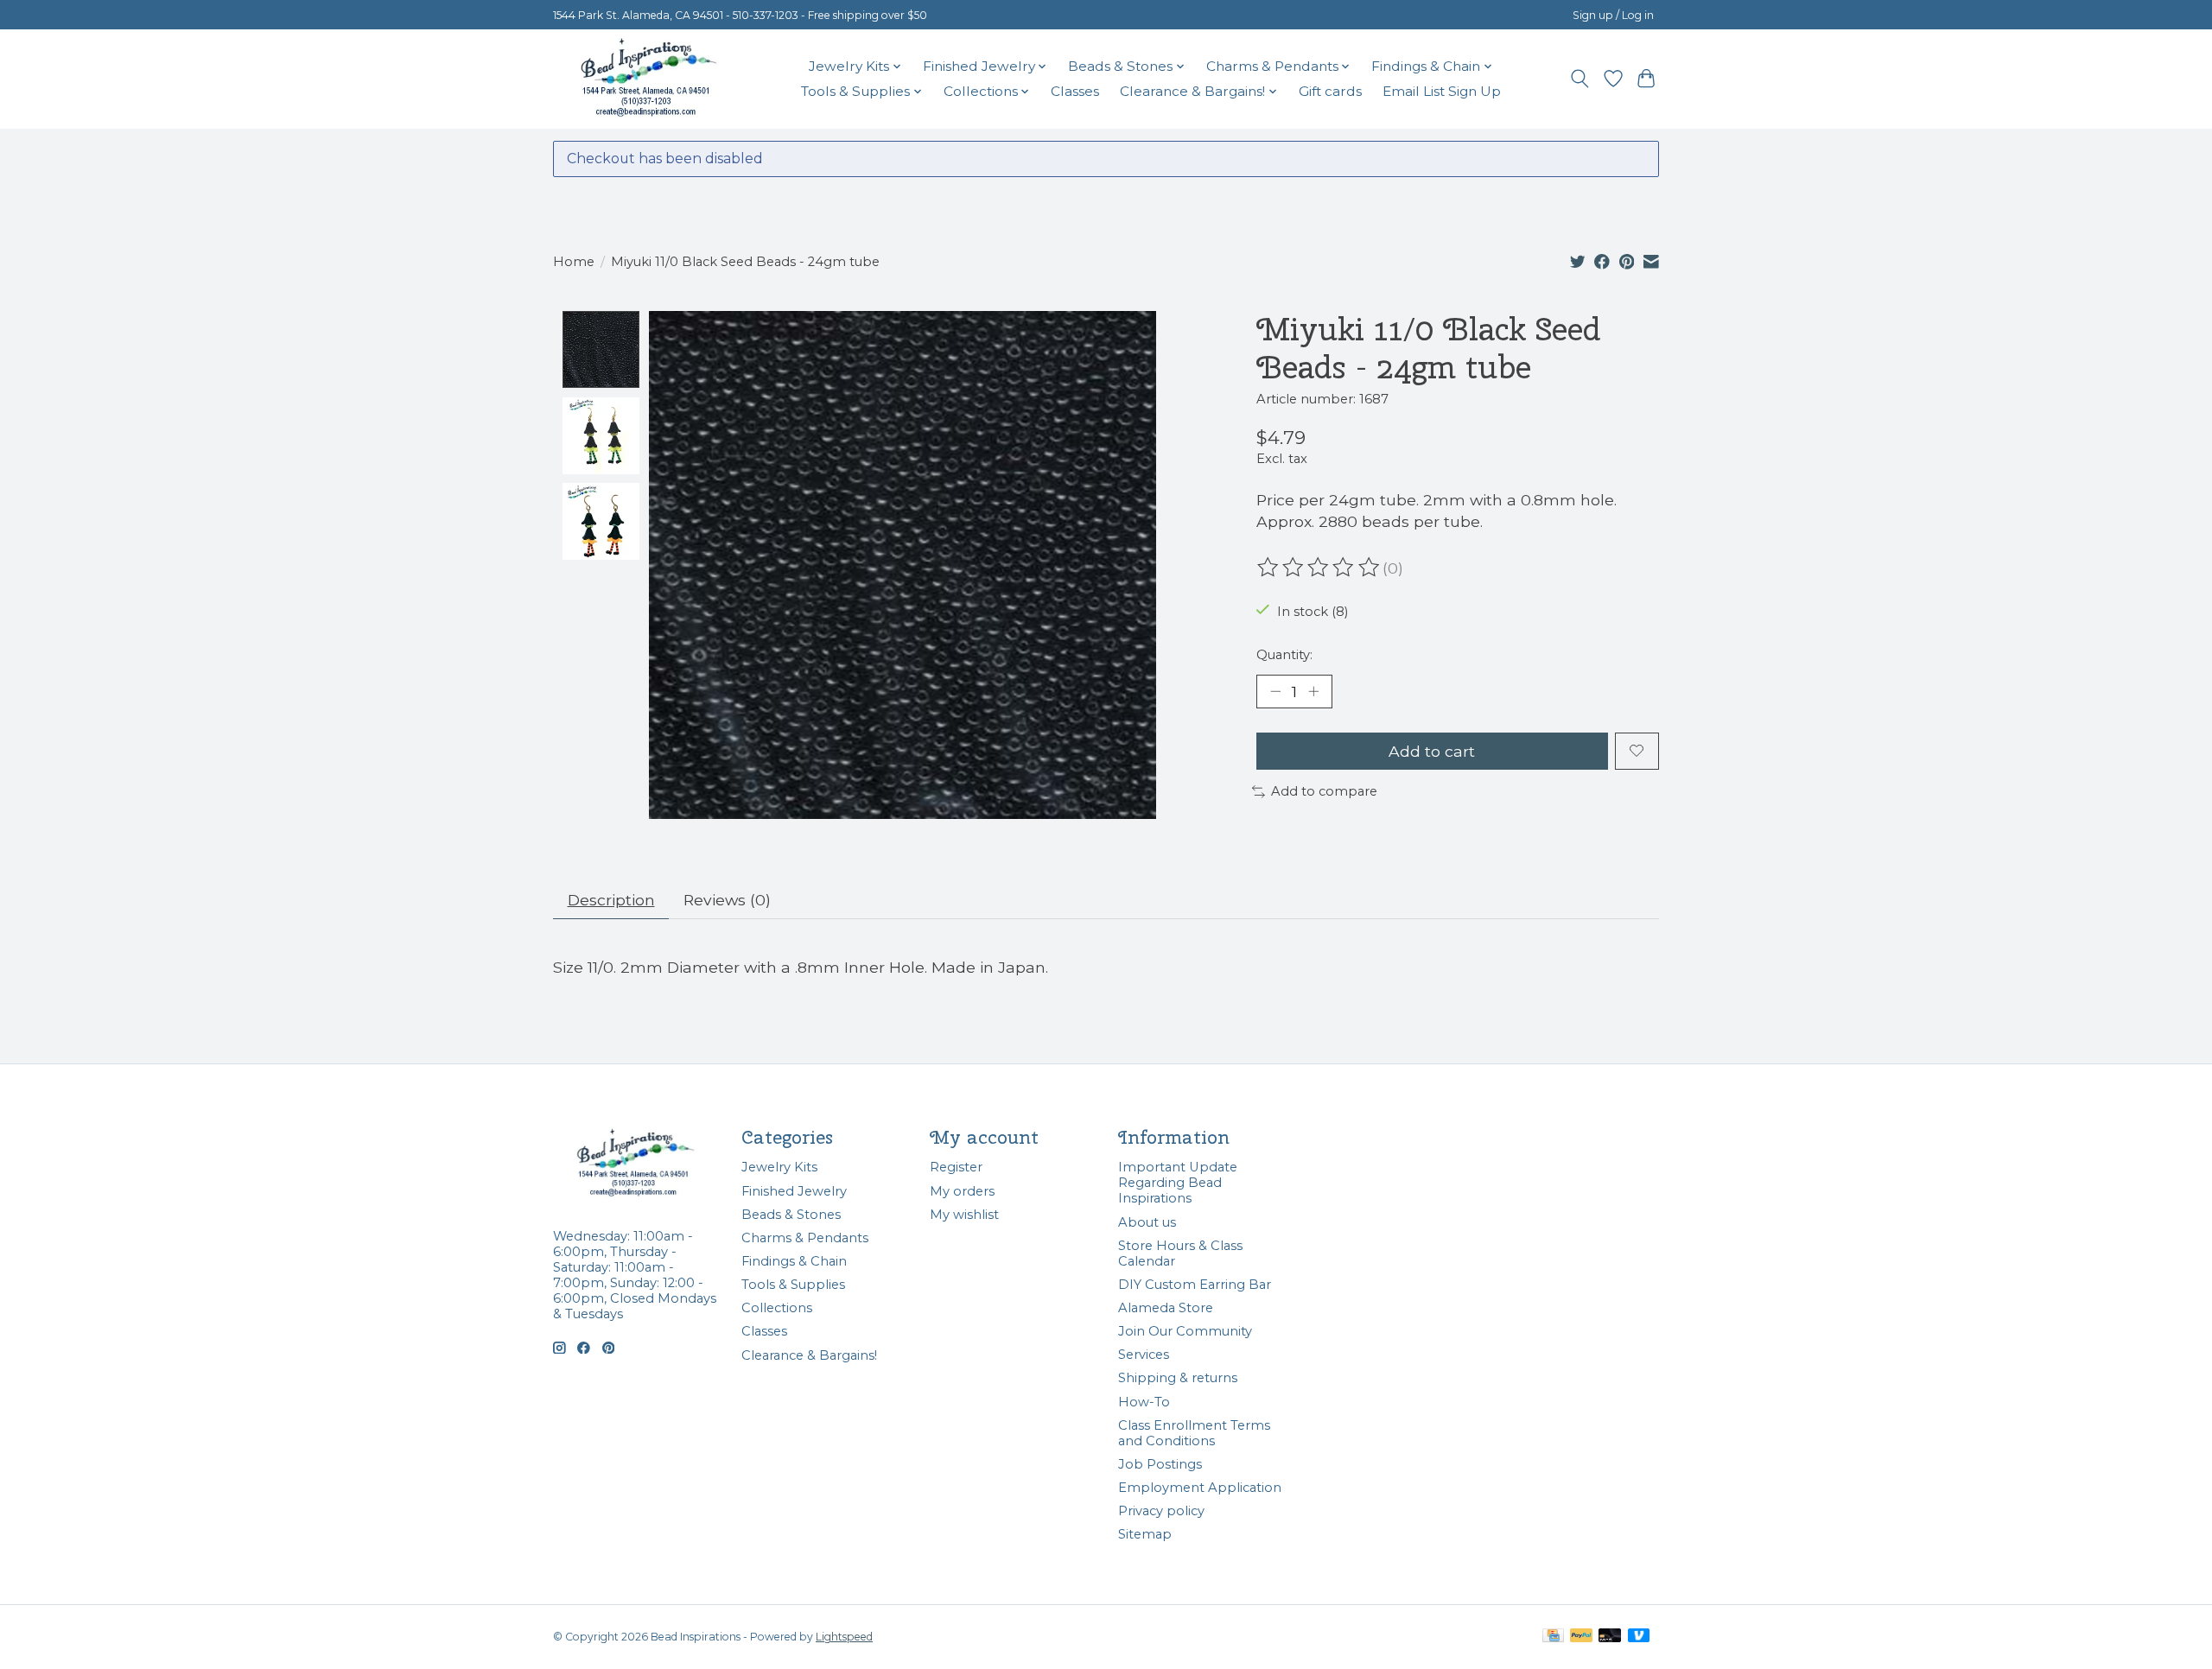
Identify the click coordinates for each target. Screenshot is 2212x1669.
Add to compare (1324, 791)
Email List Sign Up (1442, 91)
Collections (777, 1308)
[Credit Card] (1553, 1637)
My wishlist (964, 1215)
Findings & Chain (794, 1261)
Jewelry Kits (779, 1167)
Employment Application (1200, 1488)
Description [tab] (611, 900)
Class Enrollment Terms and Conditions (1194, 1433)
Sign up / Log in (1613, 15)
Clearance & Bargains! (809, 1355)
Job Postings (1160, 1464)
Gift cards (1330, 91)
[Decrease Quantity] (1275, 691)
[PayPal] (1581, 1637)
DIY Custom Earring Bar (1195, 1285)
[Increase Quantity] (1313, 691)
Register (956, 1167)
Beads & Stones (791, 1215)
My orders (962, 1191)
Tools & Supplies (793, 1285)
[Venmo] (1639, 1637)
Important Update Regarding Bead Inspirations (1178, 1183)
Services (1144, 1355)
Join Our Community (1185, 1331)
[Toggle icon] (1580, 79)
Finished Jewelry (794, 1191)
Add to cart (1432, 751)
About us (1147, 1222)
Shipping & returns (1178, 1378)
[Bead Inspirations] (648, 79)
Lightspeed (844, 1637)
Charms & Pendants (805, 1238)
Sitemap (1145, 1534)
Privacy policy (1161, 1511)
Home (574, 262)
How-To (1144, 1402)
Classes (1075, 91)
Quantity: (1284, 655)
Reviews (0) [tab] (727, 900)
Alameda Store (1166, 1308)
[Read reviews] (1319, 568)
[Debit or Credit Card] (1610, 1637)
